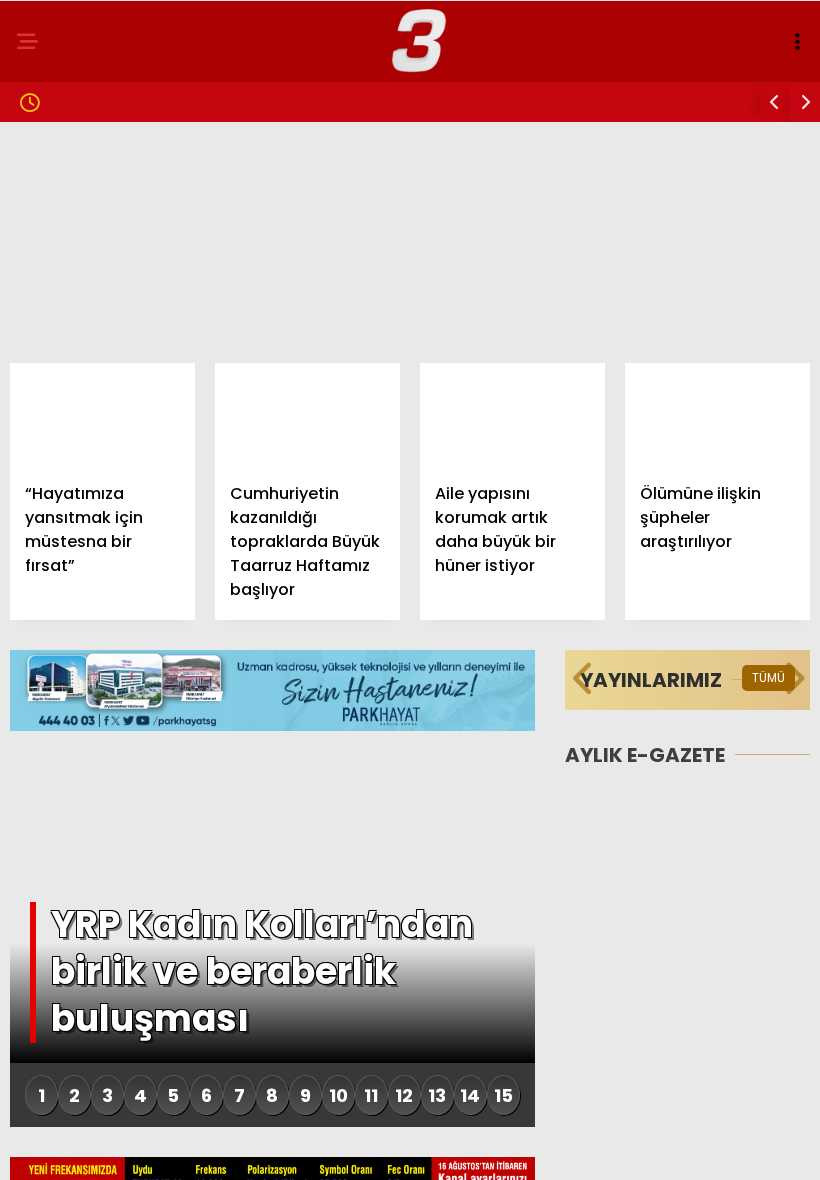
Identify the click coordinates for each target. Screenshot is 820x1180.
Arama (633, 97)
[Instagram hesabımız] (343, 1147)
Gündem (60, 164)
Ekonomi (62, 326)
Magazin (62, 245)
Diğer (50, 529)
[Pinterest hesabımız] (457, 1147)
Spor (49, 367)
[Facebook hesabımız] (116, 1147)
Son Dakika (72, 205)
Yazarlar (66, 448)
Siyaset (58, 286)
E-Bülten (63, 488)
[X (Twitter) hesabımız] (230, 1147)
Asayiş (55, 407)
